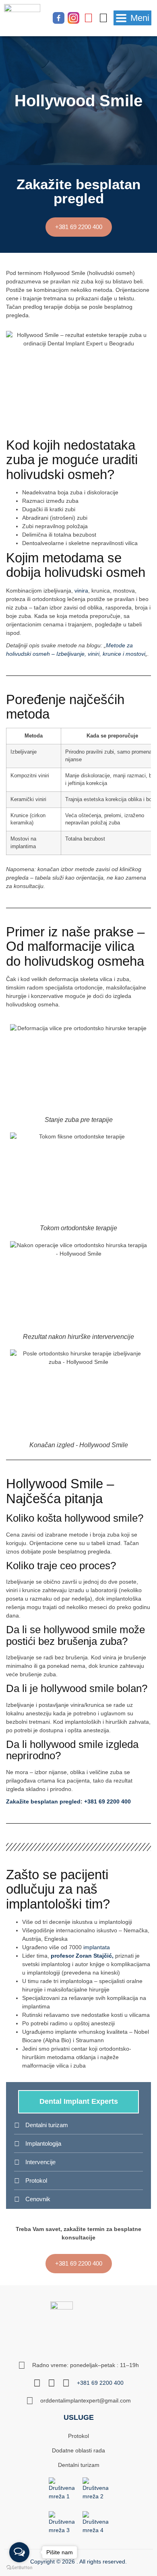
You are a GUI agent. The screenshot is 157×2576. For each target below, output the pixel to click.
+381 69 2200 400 (107, 1801)
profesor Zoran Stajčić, (82, 1956)
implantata (97, 1947)
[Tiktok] (103, 18)
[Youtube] (88, 18)
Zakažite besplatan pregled (43, 1801)
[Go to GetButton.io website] (19, 2568)
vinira (81, 591)
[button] (132, 18)
